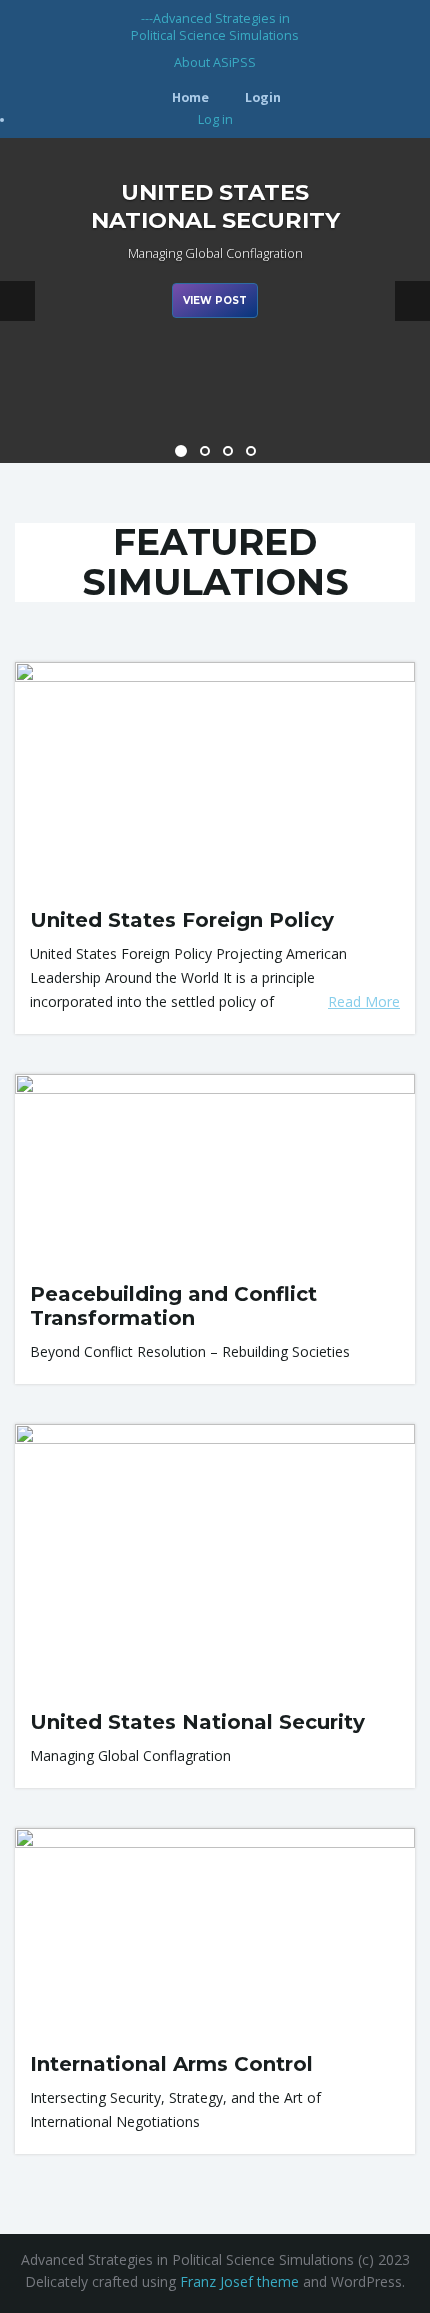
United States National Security (197, 1722)
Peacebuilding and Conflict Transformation (173, 1306)
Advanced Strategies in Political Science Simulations (215, 27)
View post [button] (215, 300)
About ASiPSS (215, 62)
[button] (17, 301)
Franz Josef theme (239, 2281)
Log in (215, 119)
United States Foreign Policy (182, 920)
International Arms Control (171, 2064)
